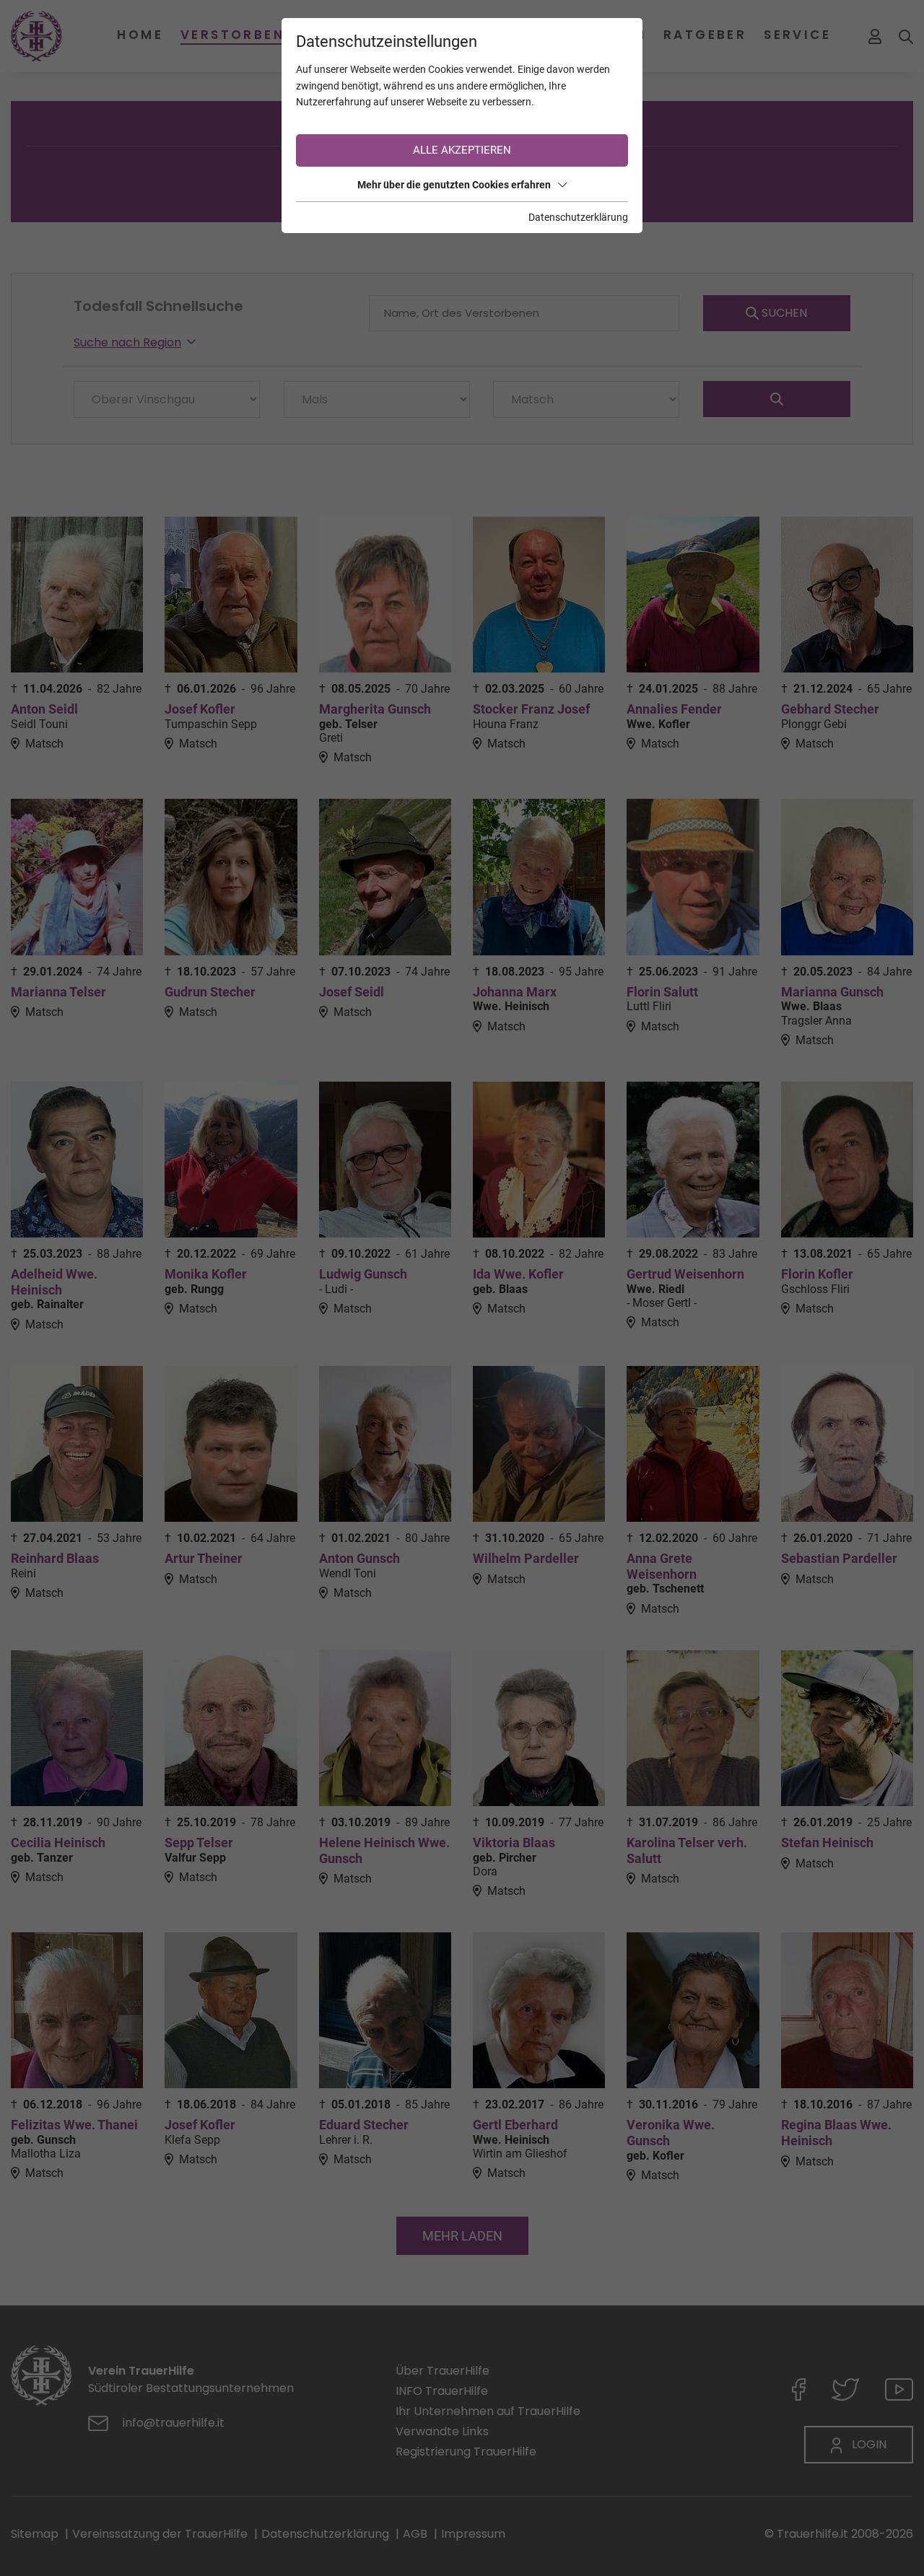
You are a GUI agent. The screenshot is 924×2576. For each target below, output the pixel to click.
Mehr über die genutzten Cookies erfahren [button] (454, 185)
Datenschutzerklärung (578, 217)
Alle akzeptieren (462, 150)
